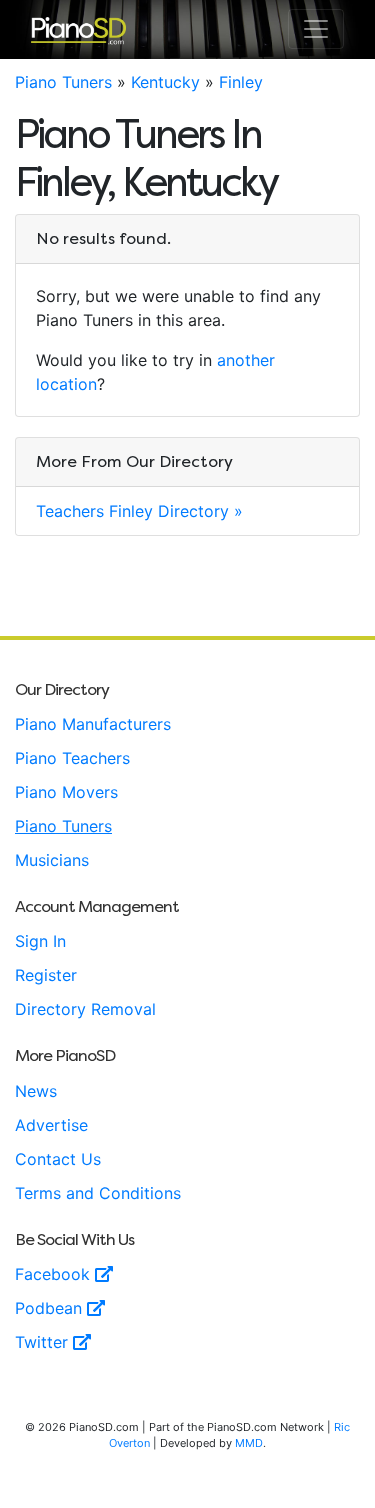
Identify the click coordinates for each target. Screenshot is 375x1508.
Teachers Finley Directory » (139, 511)
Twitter (44, 1342)
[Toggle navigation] (316, 29)
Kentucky (165, 82)
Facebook (55, 1274)
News (36, 1091)
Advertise (51, 1125)
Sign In (40, 941)
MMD (249, 1443)
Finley (241, 82)
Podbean (51, 1308)
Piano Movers (66, 792)
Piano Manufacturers (93, 724)
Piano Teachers (72, 758)
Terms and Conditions (98, 1193)
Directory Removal (85, 1009)
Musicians (52, 860)
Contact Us (58, 1159)
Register (46, 975)
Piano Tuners (63, 82)
